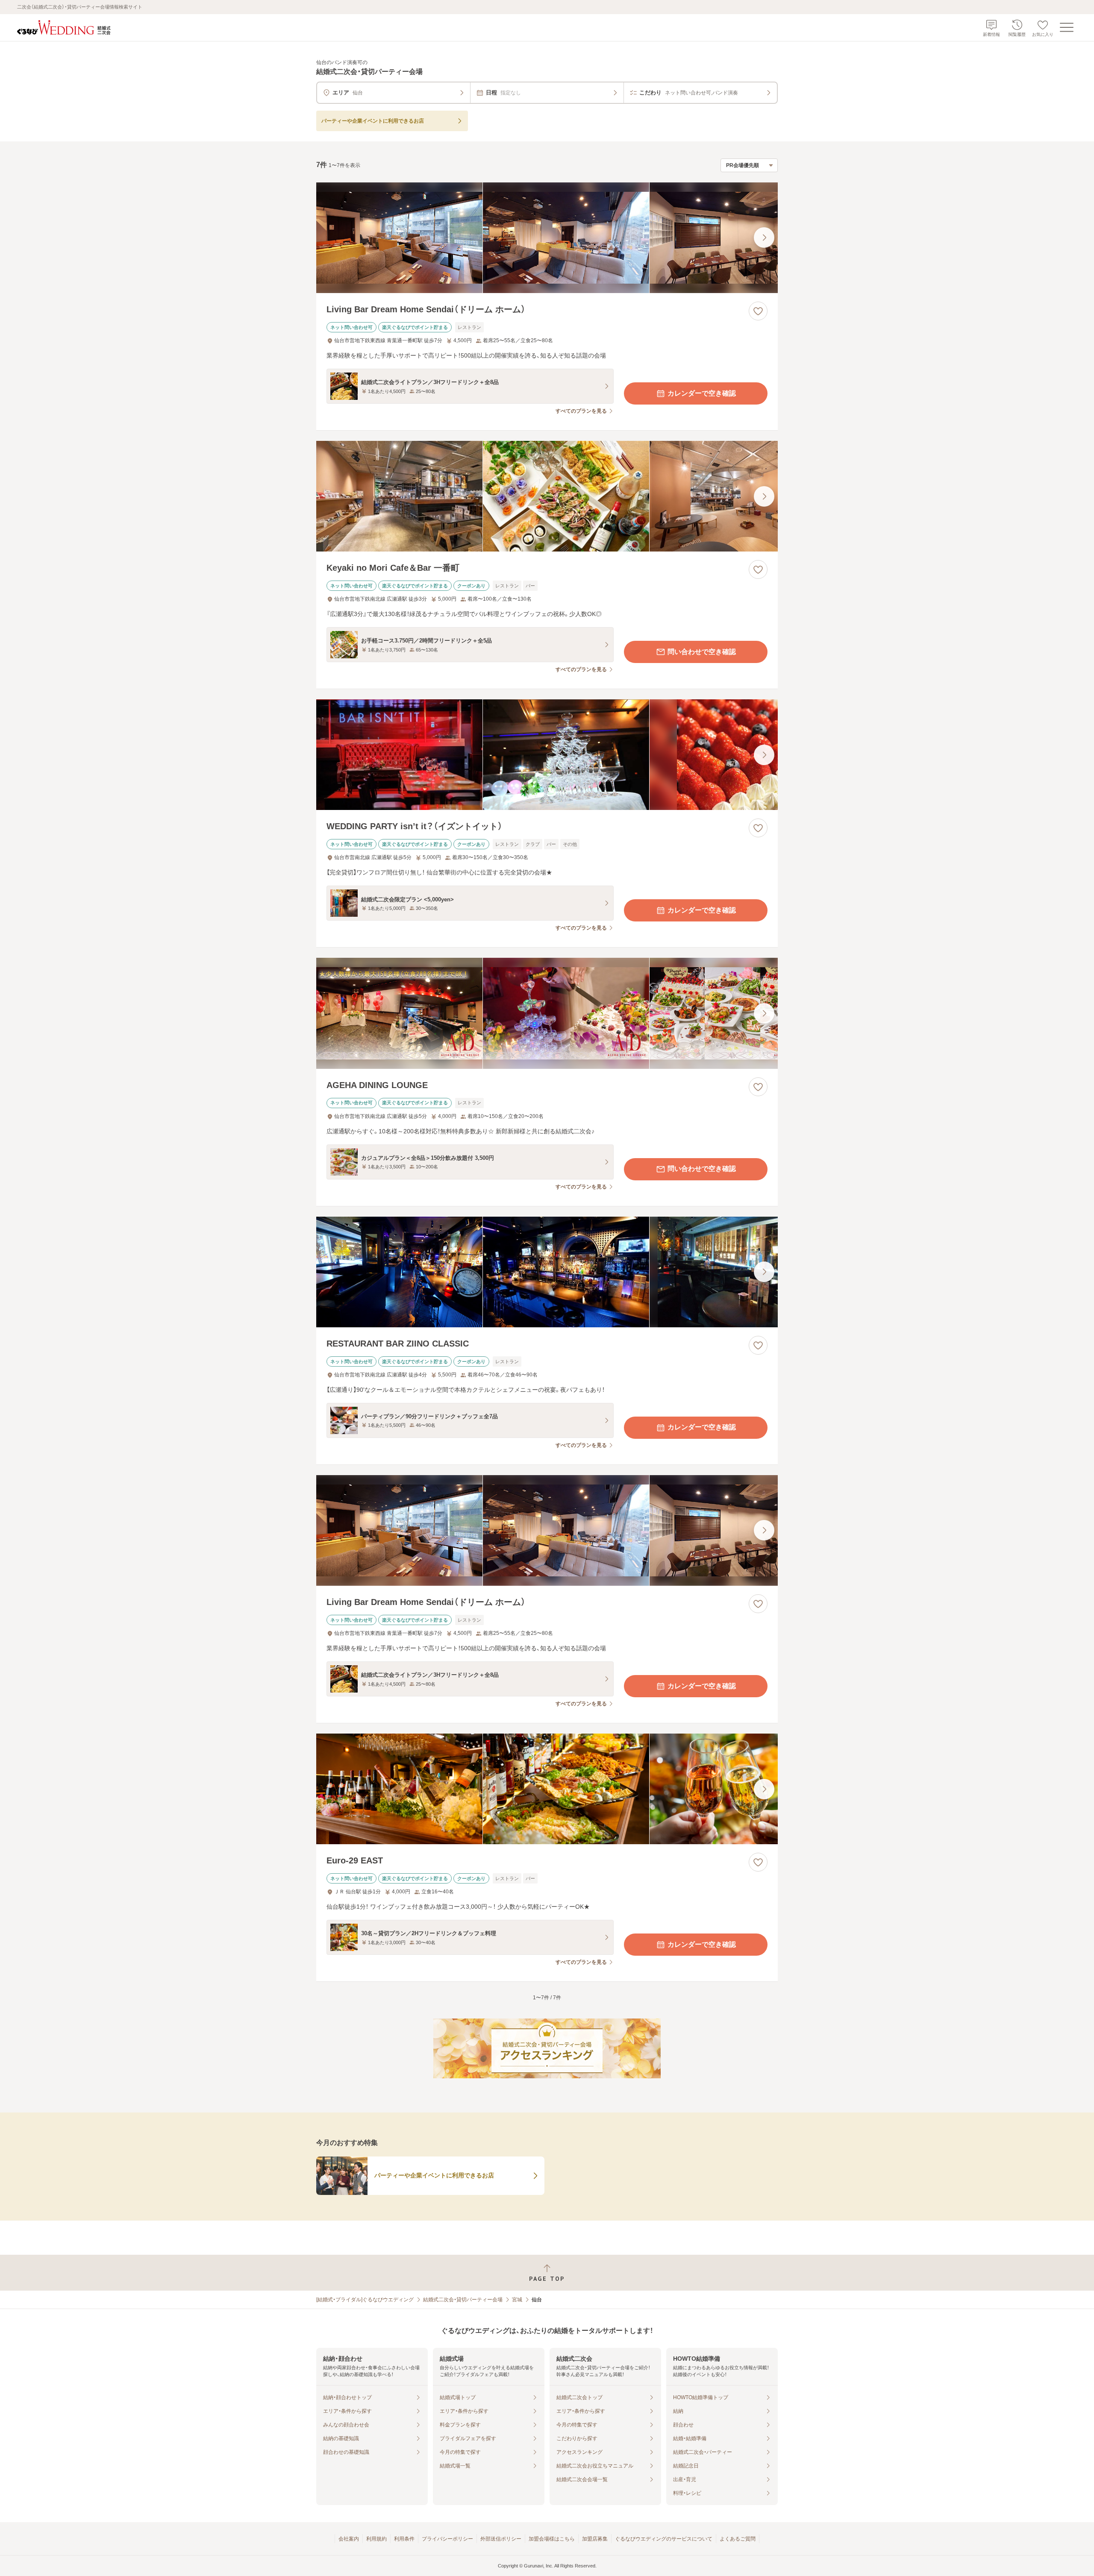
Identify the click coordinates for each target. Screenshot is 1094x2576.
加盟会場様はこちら (552, 2539)
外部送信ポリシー (501, 2539)
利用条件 (404, 2539)
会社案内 (349, 2539)
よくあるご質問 (738, 2539)
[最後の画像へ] (764, 238)
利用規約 (376, 2539)
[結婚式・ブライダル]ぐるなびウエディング (365, 2300)
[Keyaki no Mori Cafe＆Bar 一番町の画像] (547, 496)
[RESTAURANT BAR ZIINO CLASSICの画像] (547, 1272)
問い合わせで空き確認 (702, 652)
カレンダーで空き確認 (702, 393)
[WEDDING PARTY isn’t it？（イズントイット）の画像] (547, 755)
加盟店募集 (595, 2539)
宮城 (517, 2300)
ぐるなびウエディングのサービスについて (664, 2539)
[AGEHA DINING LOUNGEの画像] (547, 1013)
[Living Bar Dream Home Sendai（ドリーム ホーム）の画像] (547, 238)
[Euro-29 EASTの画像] (547, 1789)
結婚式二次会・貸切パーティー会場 (463, 2300)
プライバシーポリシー (447, 2539)
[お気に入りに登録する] (758, 311)
